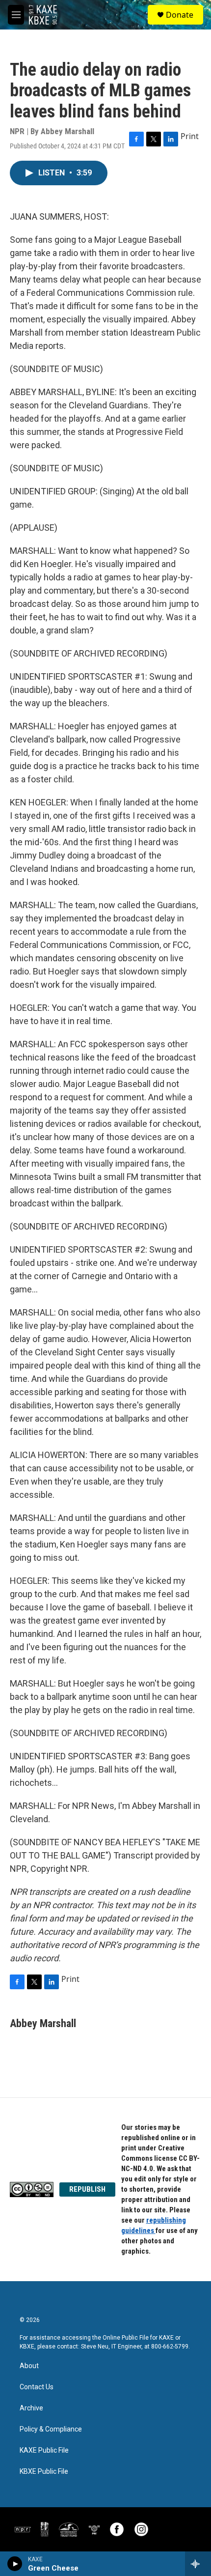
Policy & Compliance (51, 2429)
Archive (31, 2408)
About (29, 2366)
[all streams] (198, 2564)
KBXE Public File (44, 2472)
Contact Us (37, 2387)
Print (190, 136)
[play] (15, 2564)
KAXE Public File (44, 2450)
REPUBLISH (87, 2189)
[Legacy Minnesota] (45, 2529)
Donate (180, 15)
